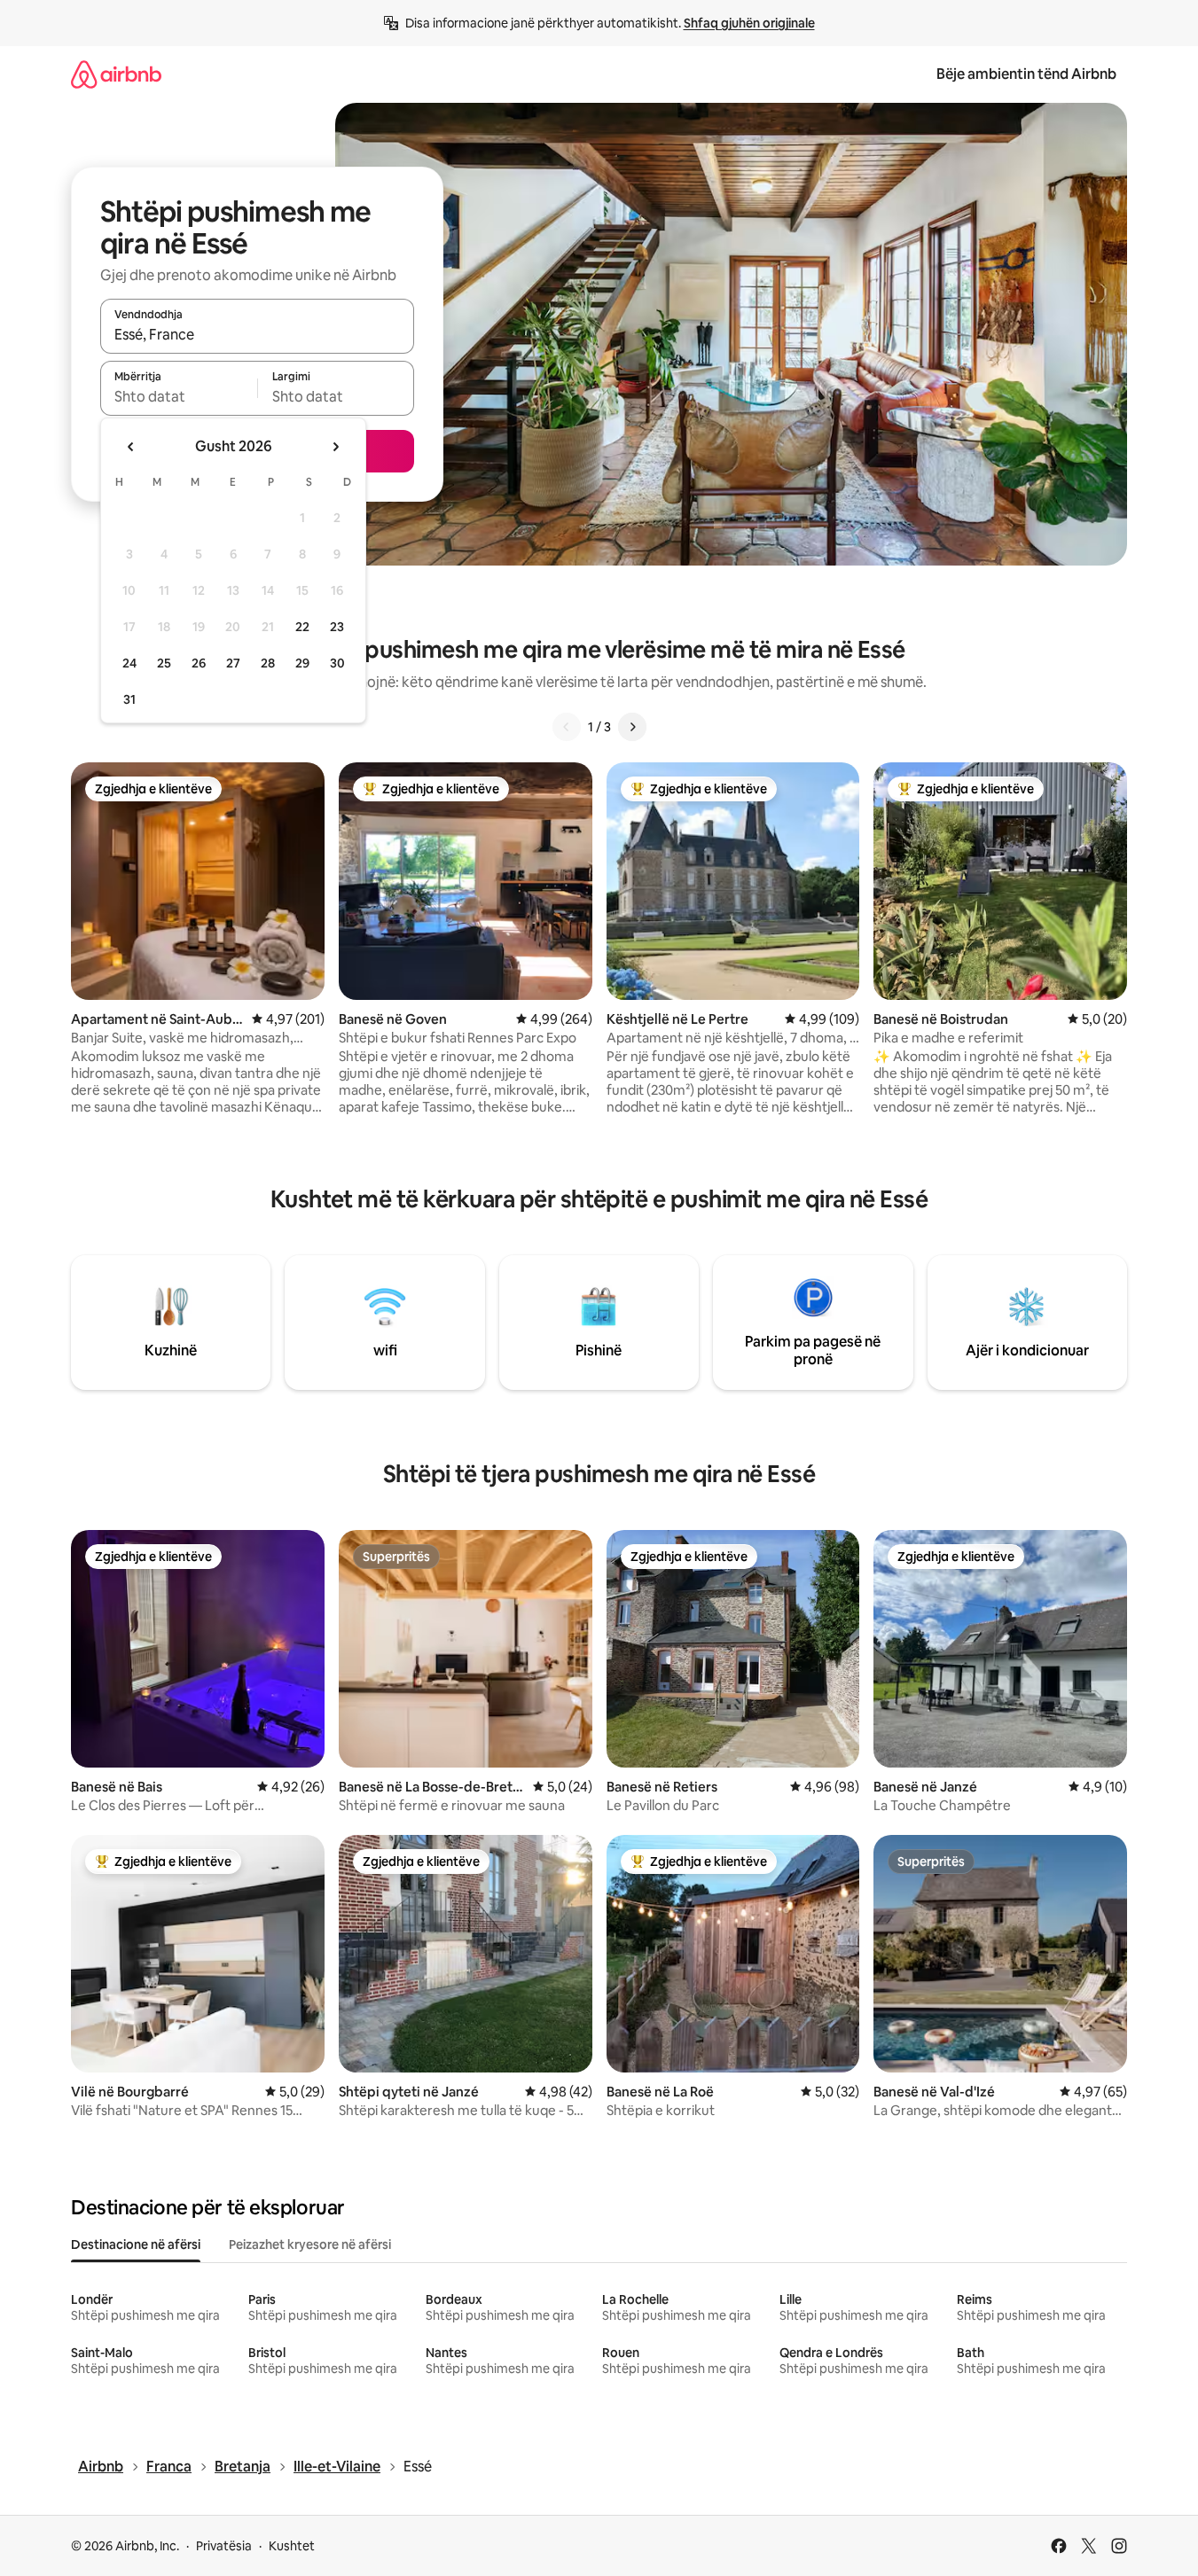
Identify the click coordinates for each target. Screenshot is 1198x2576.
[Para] (632, 727)
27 (233, 663)
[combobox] (257, 334)
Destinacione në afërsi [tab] (136, 2244)
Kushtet (292, 2546)
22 (302, 627)
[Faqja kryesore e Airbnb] (116, 74)
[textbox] (179, 396)
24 (129, 663)
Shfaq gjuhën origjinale (749, 23)
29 (302, 663)
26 (199, 663)
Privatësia (224, 2546)
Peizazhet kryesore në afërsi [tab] (310, 2244)
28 (268, 663)
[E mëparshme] (567, 727)
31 (129, 699)
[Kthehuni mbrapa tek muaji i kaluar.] (131, 447)
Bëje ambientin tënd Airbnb (1026, 74)
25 (164, 663)
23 (337, 627)
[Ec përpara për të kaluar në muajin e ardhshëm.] (335, 447)
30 (337, 663)
